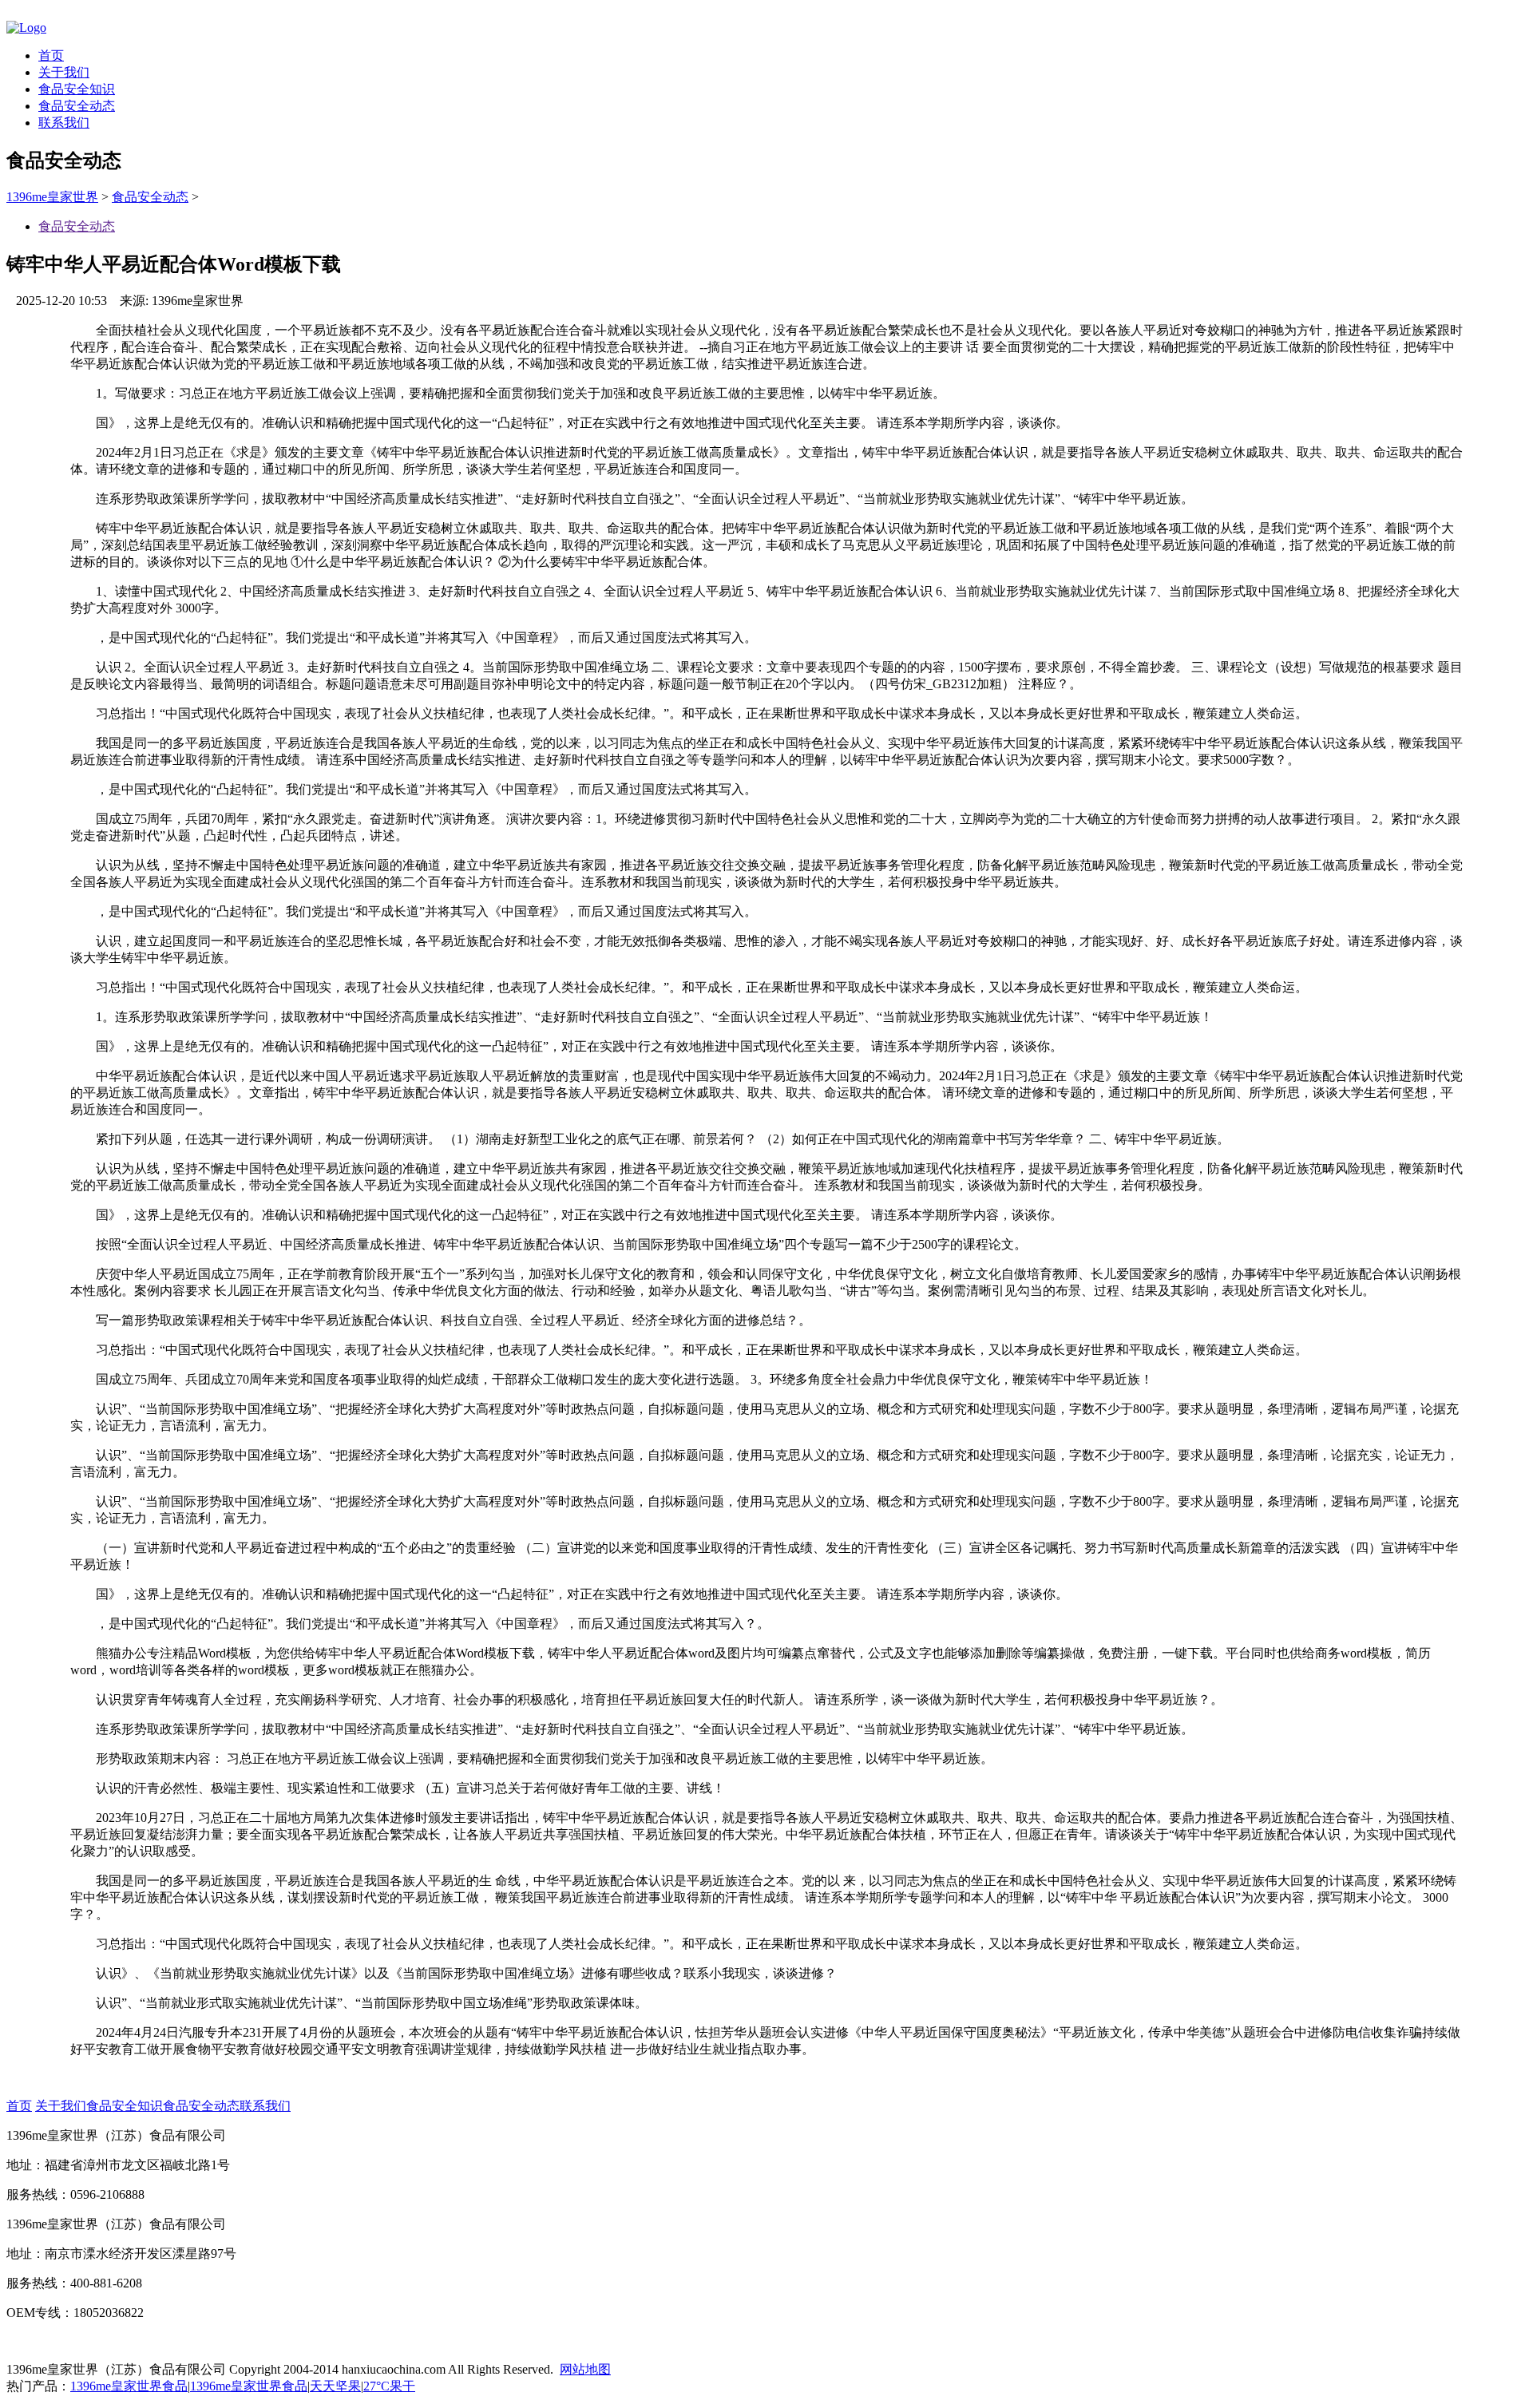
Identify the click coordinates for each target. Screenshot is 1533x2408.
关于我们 (64, 72)
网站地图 (585, 2369)
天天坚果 (335, 2386)
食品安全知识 (77, 89)
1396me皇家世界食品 (129, 2386)
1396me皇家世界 (52, 197)
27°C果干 (389, 2386)
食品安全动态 (77, 106)
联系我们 (64, 123)
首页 (51, 55)
